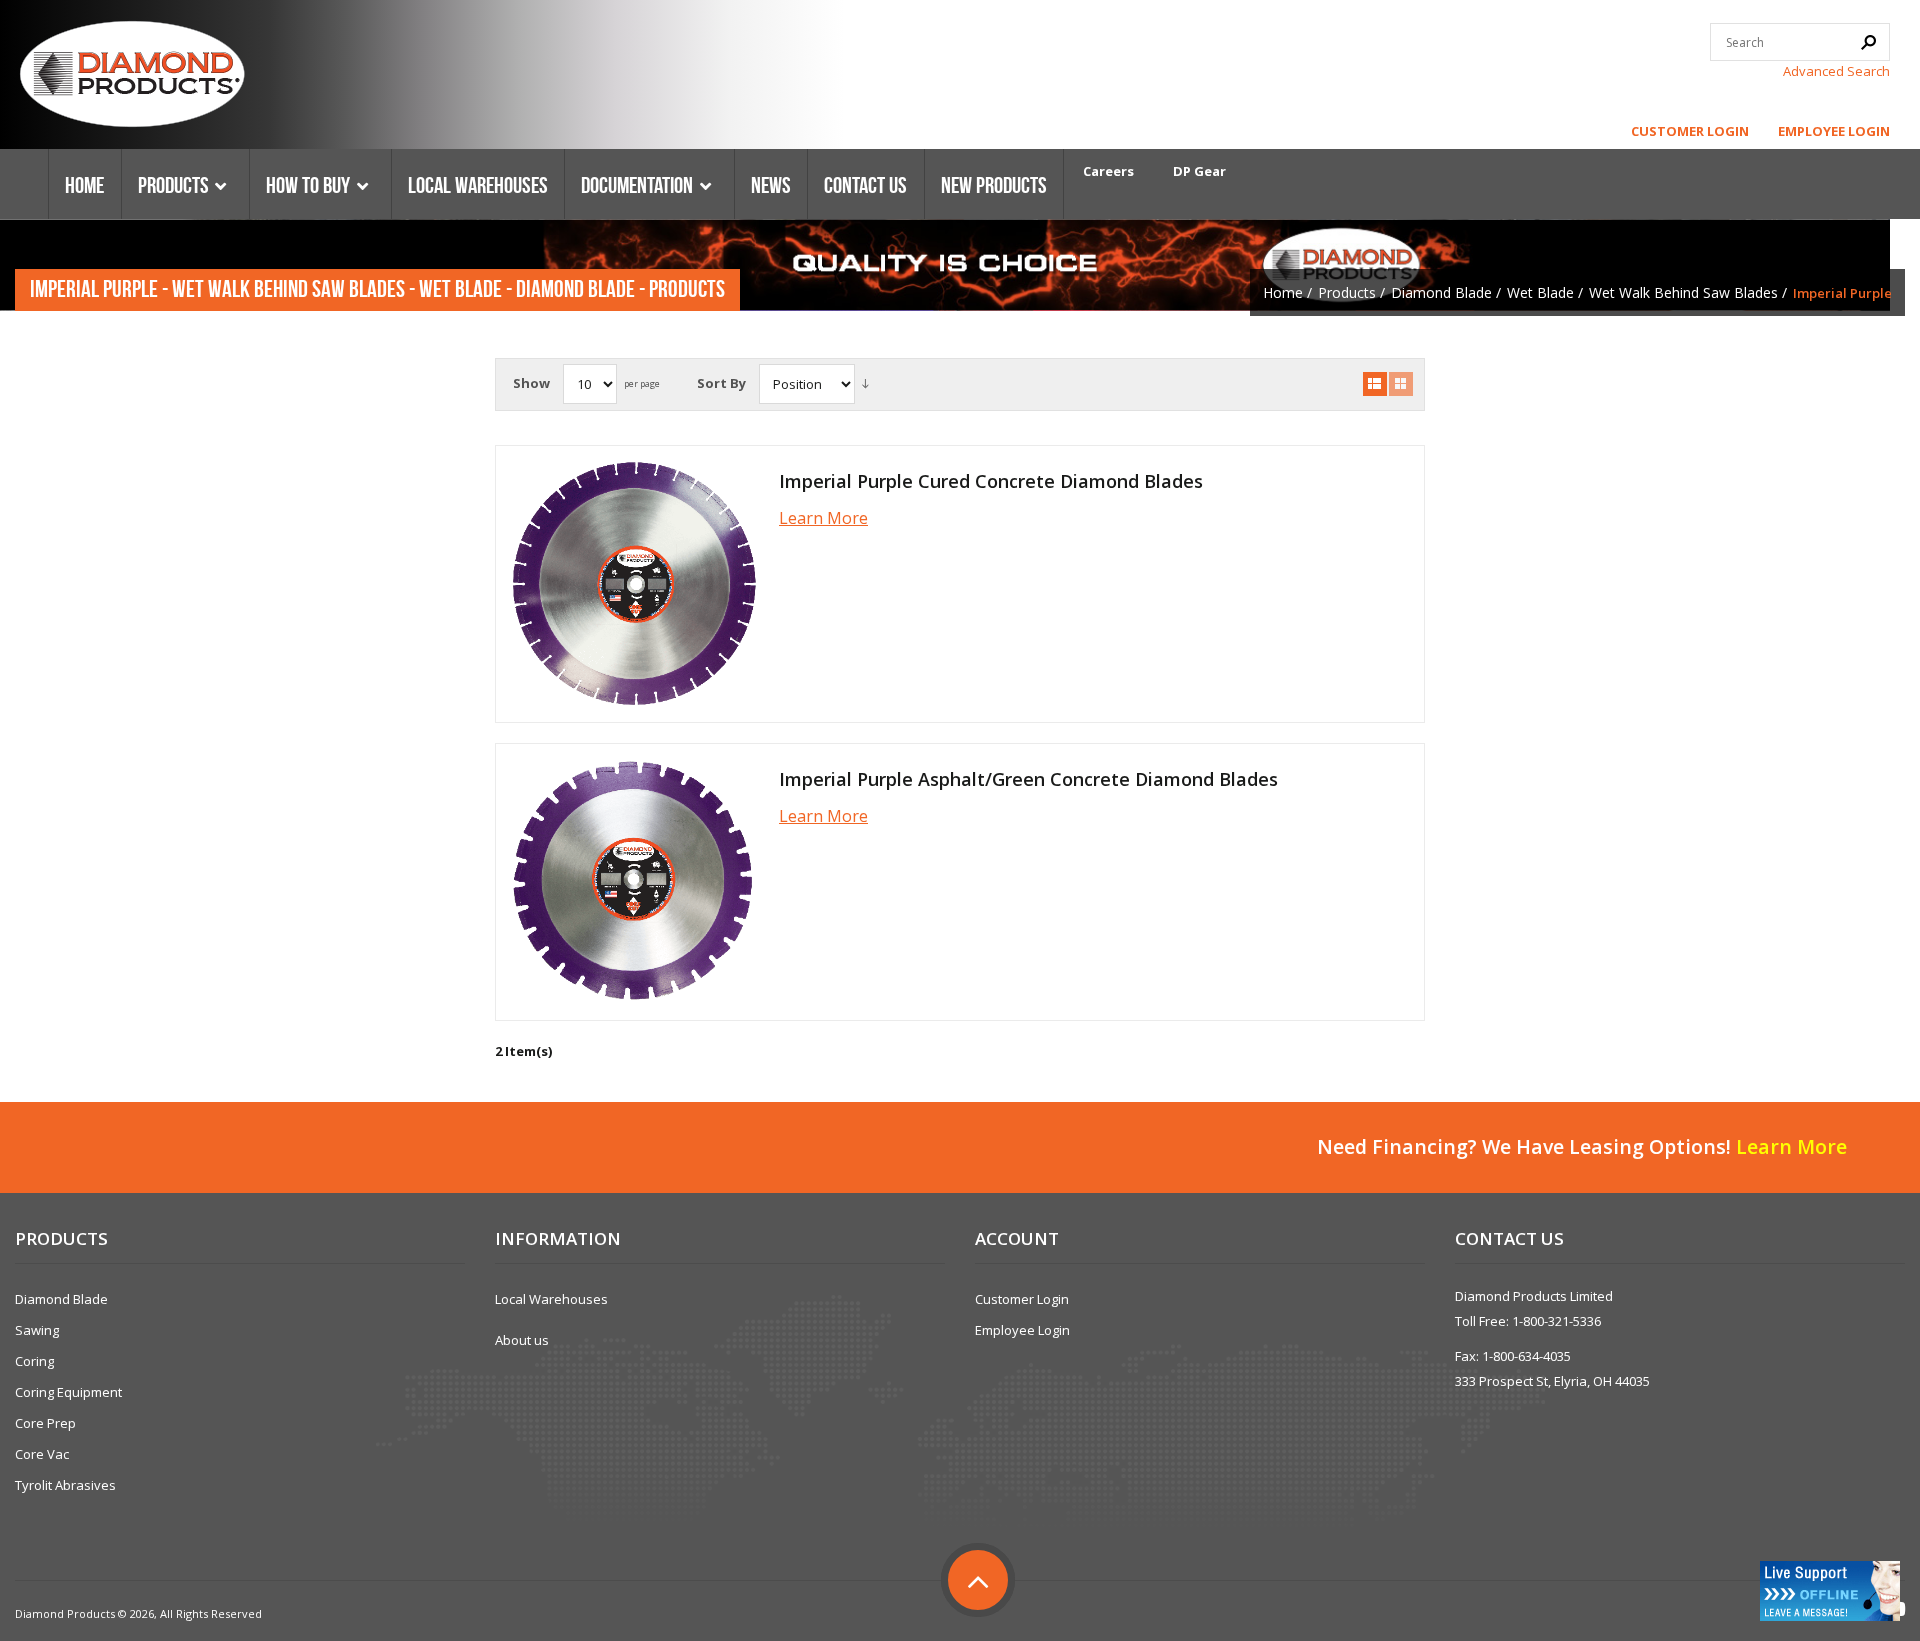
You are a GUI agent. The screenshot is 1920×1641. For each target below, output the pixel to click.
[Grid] (1401, 384)
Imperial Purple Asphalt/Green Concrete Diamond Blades (1028, 779)
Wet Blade (1540, 292)
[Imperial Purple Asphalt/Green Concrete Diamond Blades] (634, 882)
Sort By (721, 383)
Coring (34, 1361)
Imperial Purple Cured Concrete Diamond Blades (991, 481)
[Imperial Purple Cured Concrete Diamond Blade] (634, 584)
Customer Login (1690, 131)
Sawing (37, 1330)
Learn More (823, 518)
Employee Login (1834, 131)
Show (531, 383)
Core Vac (42, 1454)
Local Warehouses (551, 1299)
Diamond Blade (1441, 292)
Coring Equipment (68, 1392)
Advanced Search (1836, 71)
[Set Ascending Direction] (865, 383)
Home (1283, 292)
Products (1347, 292)
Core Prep (45, 1423)
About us (522, 1340)
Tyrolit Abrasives (65, 1485)
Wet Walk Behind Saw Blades (1683, 292)
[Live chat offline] (1830, 1591)
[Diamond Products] (132, 77)
